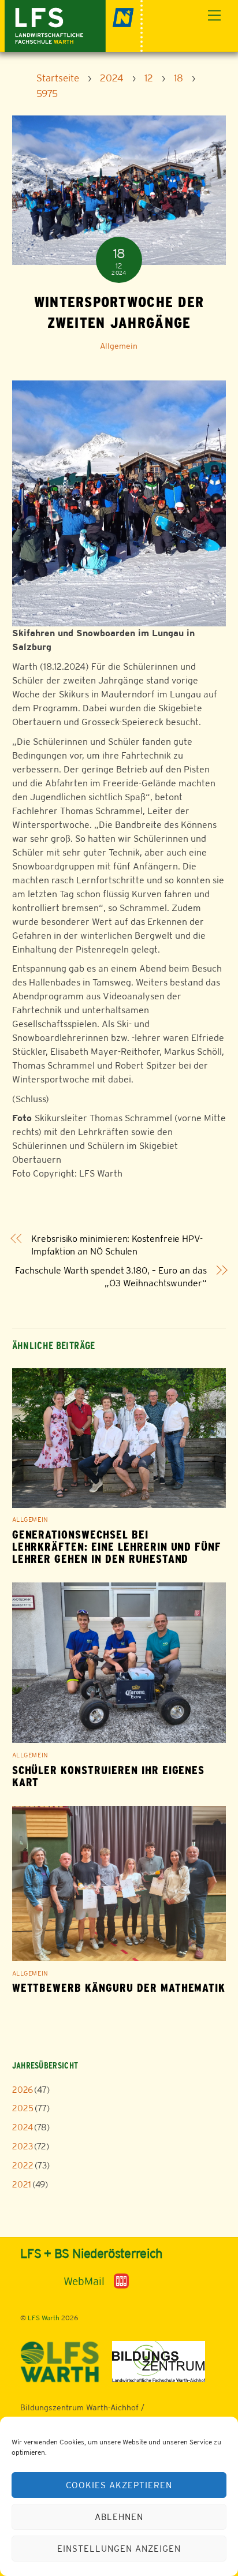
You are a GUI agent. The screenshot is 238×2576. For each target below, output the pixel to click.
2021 (22, 2184)
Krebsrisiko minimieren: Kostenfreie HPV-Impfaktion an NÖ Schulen (117, 1245)
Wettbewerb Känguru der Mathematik (119, 1988)
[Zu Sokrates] (121, 2280)
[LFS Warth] (74, 25)
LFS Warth (44, 2318)
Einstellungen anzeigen (119, 2549)
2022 (23, 2165)
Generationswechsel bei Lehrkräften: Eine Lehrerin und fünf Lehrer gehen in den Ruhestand (117, 1547)
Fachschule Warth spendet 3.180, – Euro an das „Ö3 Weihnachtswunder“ (111, 1277)
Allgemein (119, 346)
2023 (23, 2146)
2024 (23, 2127)
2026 (23, 2090)
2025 (23, 2108)
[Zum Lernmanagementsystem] (39, 2281)
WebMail (84, 2281)
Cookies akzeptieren (119, 2485)
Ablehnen (119, 2517)
